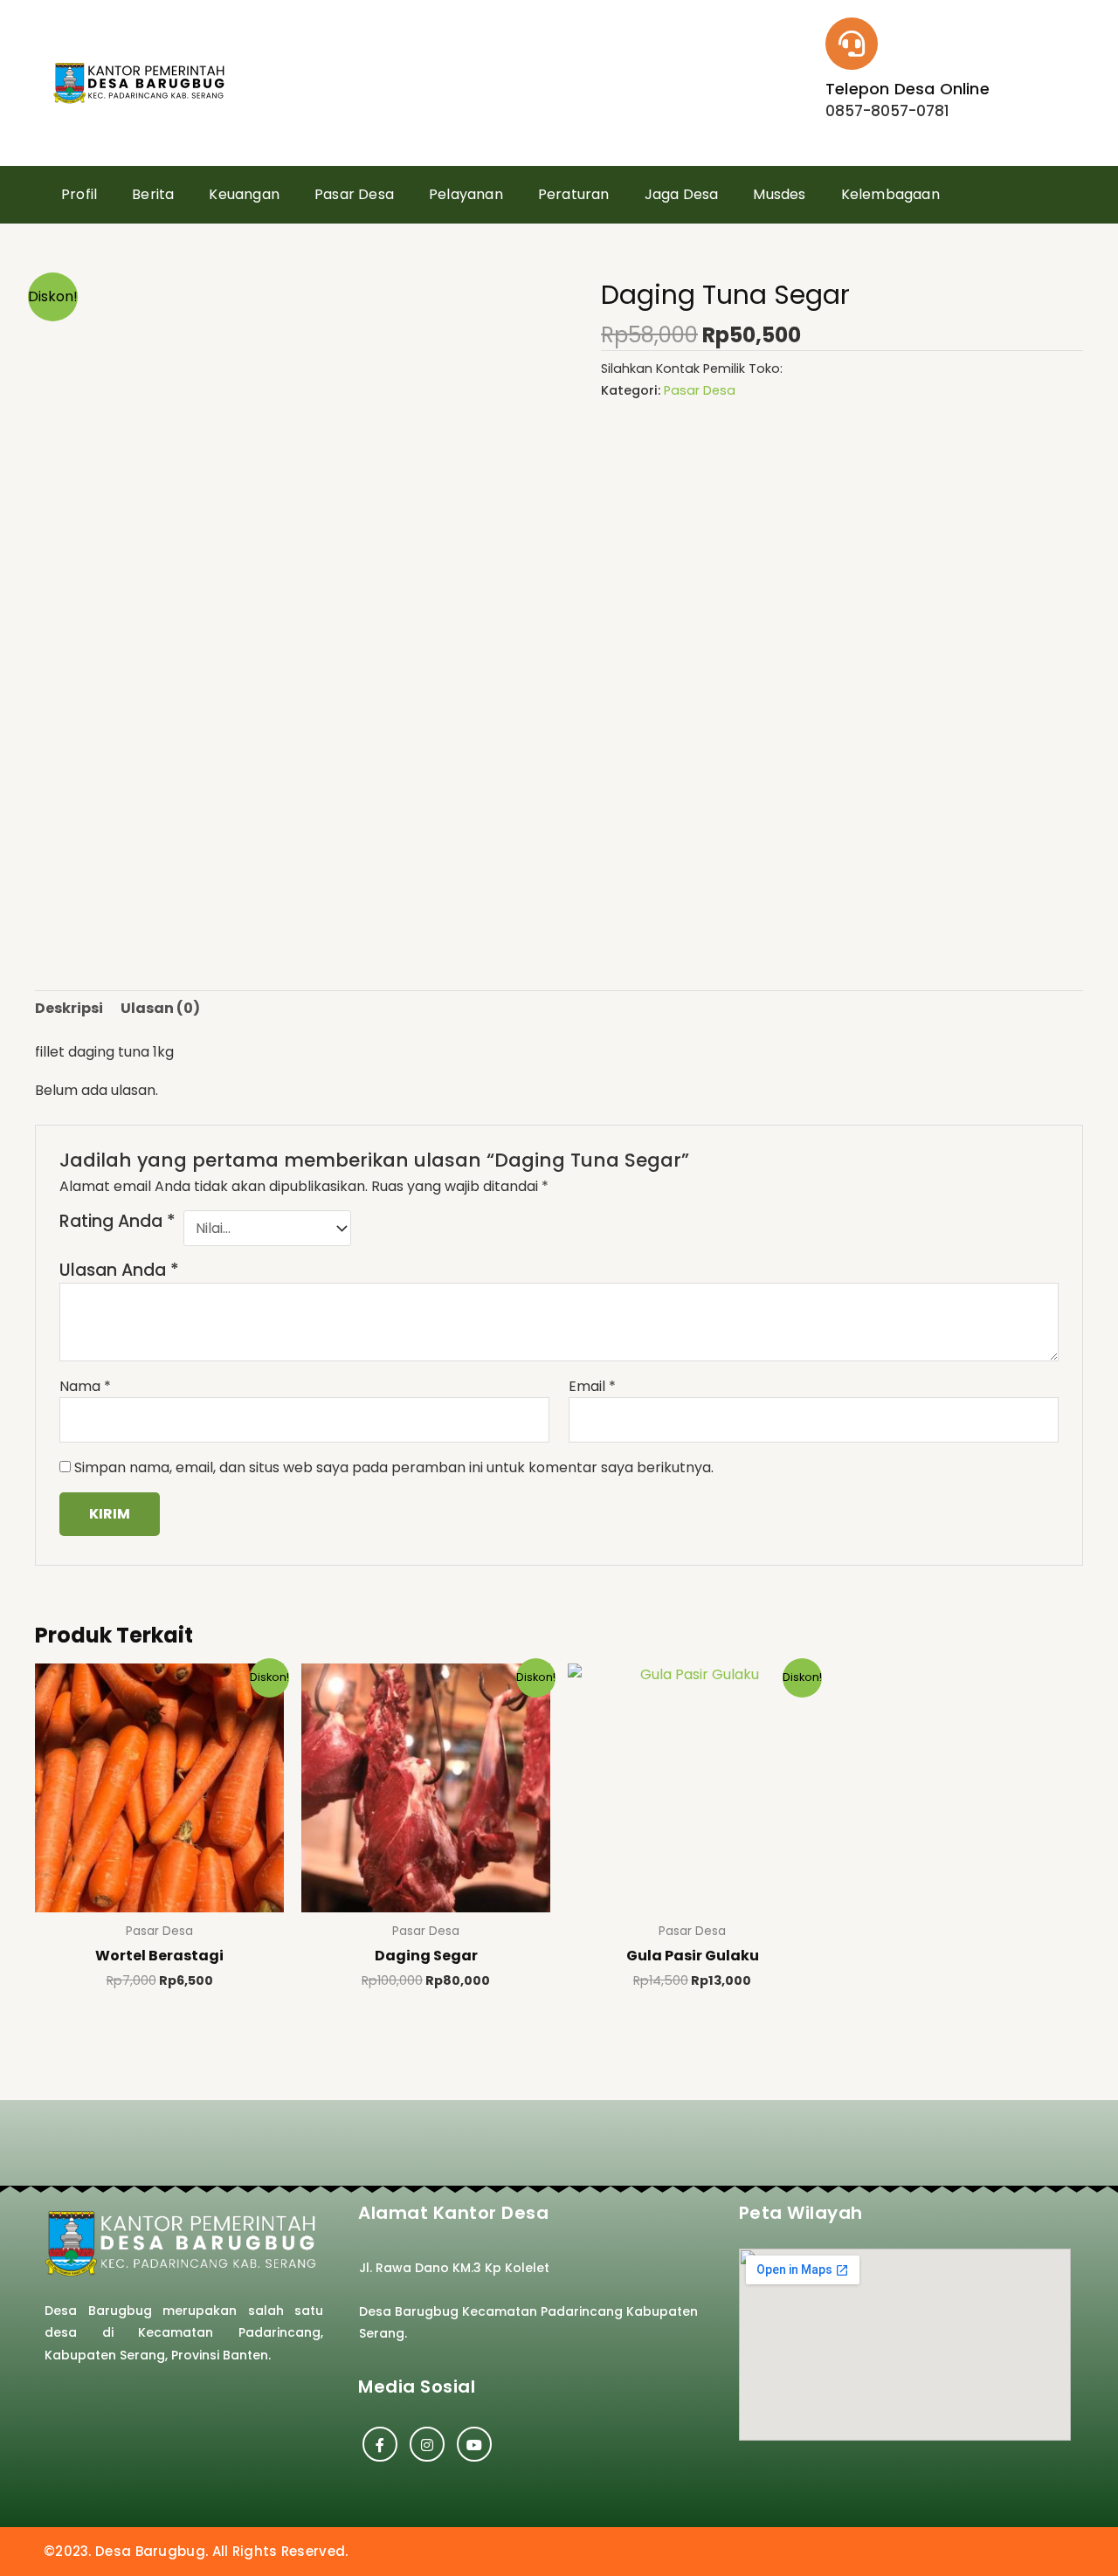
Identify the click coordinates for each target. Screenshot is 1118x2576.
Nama (85, 1386)
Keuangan (244, 194)
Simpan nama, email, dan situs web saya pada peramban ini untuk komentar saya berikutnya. (394, 1467)
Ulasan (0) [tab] (160, 1008)
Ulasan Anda (119, 1270)
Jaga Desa (682, 194)
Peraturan (574, 194)
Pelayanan (466, 194)
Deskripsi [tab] (69, 1008)
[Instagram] (427, 2444)
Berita (153, 194)
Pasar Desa (354, 194)
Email (592, 1386)
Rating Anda (117, 1222)
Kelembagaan (890, 194)
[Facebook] (380, 2444)
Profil (79, 194)
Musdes (779, 194)
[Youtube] (474, 2444)
